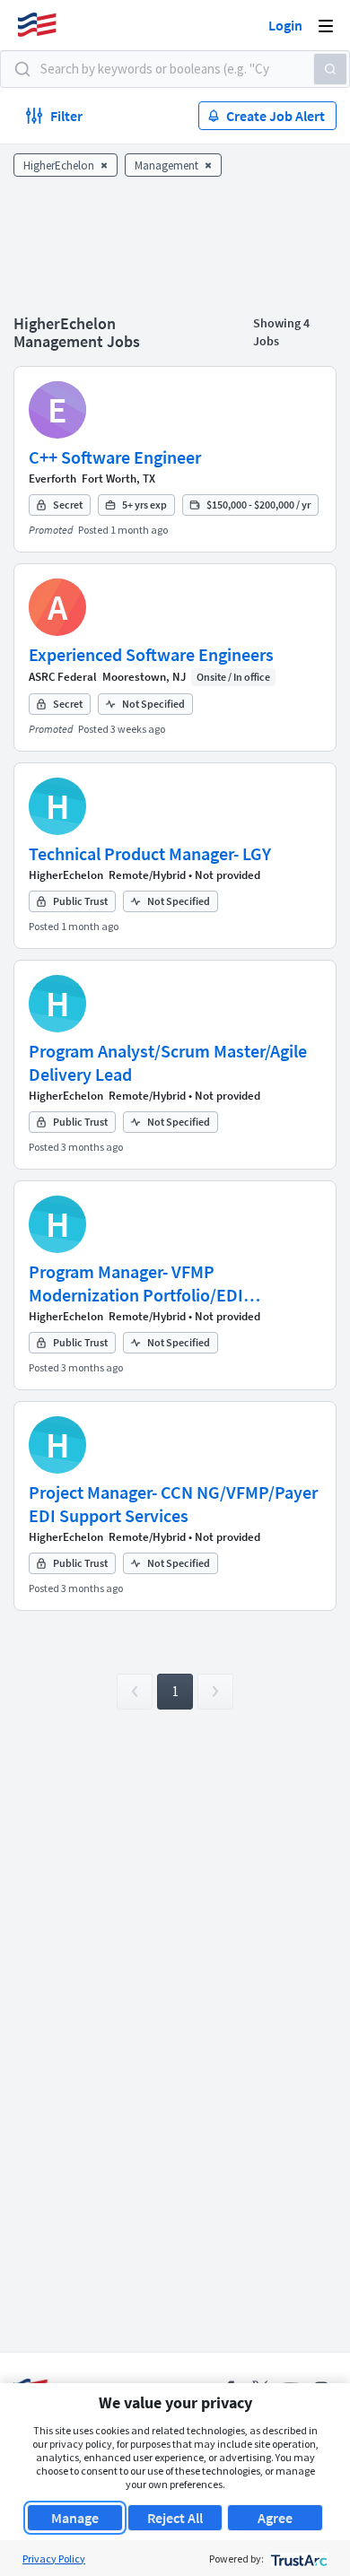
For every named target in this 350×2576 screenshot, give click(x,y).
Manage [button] (75, 2518)
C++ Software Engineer (115, 457)
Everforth (52, 479)
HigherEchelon (66, 875)
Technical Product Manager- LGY (150, 853)
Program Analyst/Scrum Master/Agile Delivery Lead (168, 1062)
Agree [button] (275, 2518)
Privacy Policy (54, 2559)
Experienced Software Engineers (151, 654)
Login (285, 25)
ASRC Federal (63, 677)
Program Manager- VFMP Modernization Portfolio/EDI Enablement (136, 1284)
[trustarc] (297, 2559)
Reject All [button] (175, 2518)
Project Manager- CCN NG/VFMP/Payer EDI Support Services (173, 1504)
